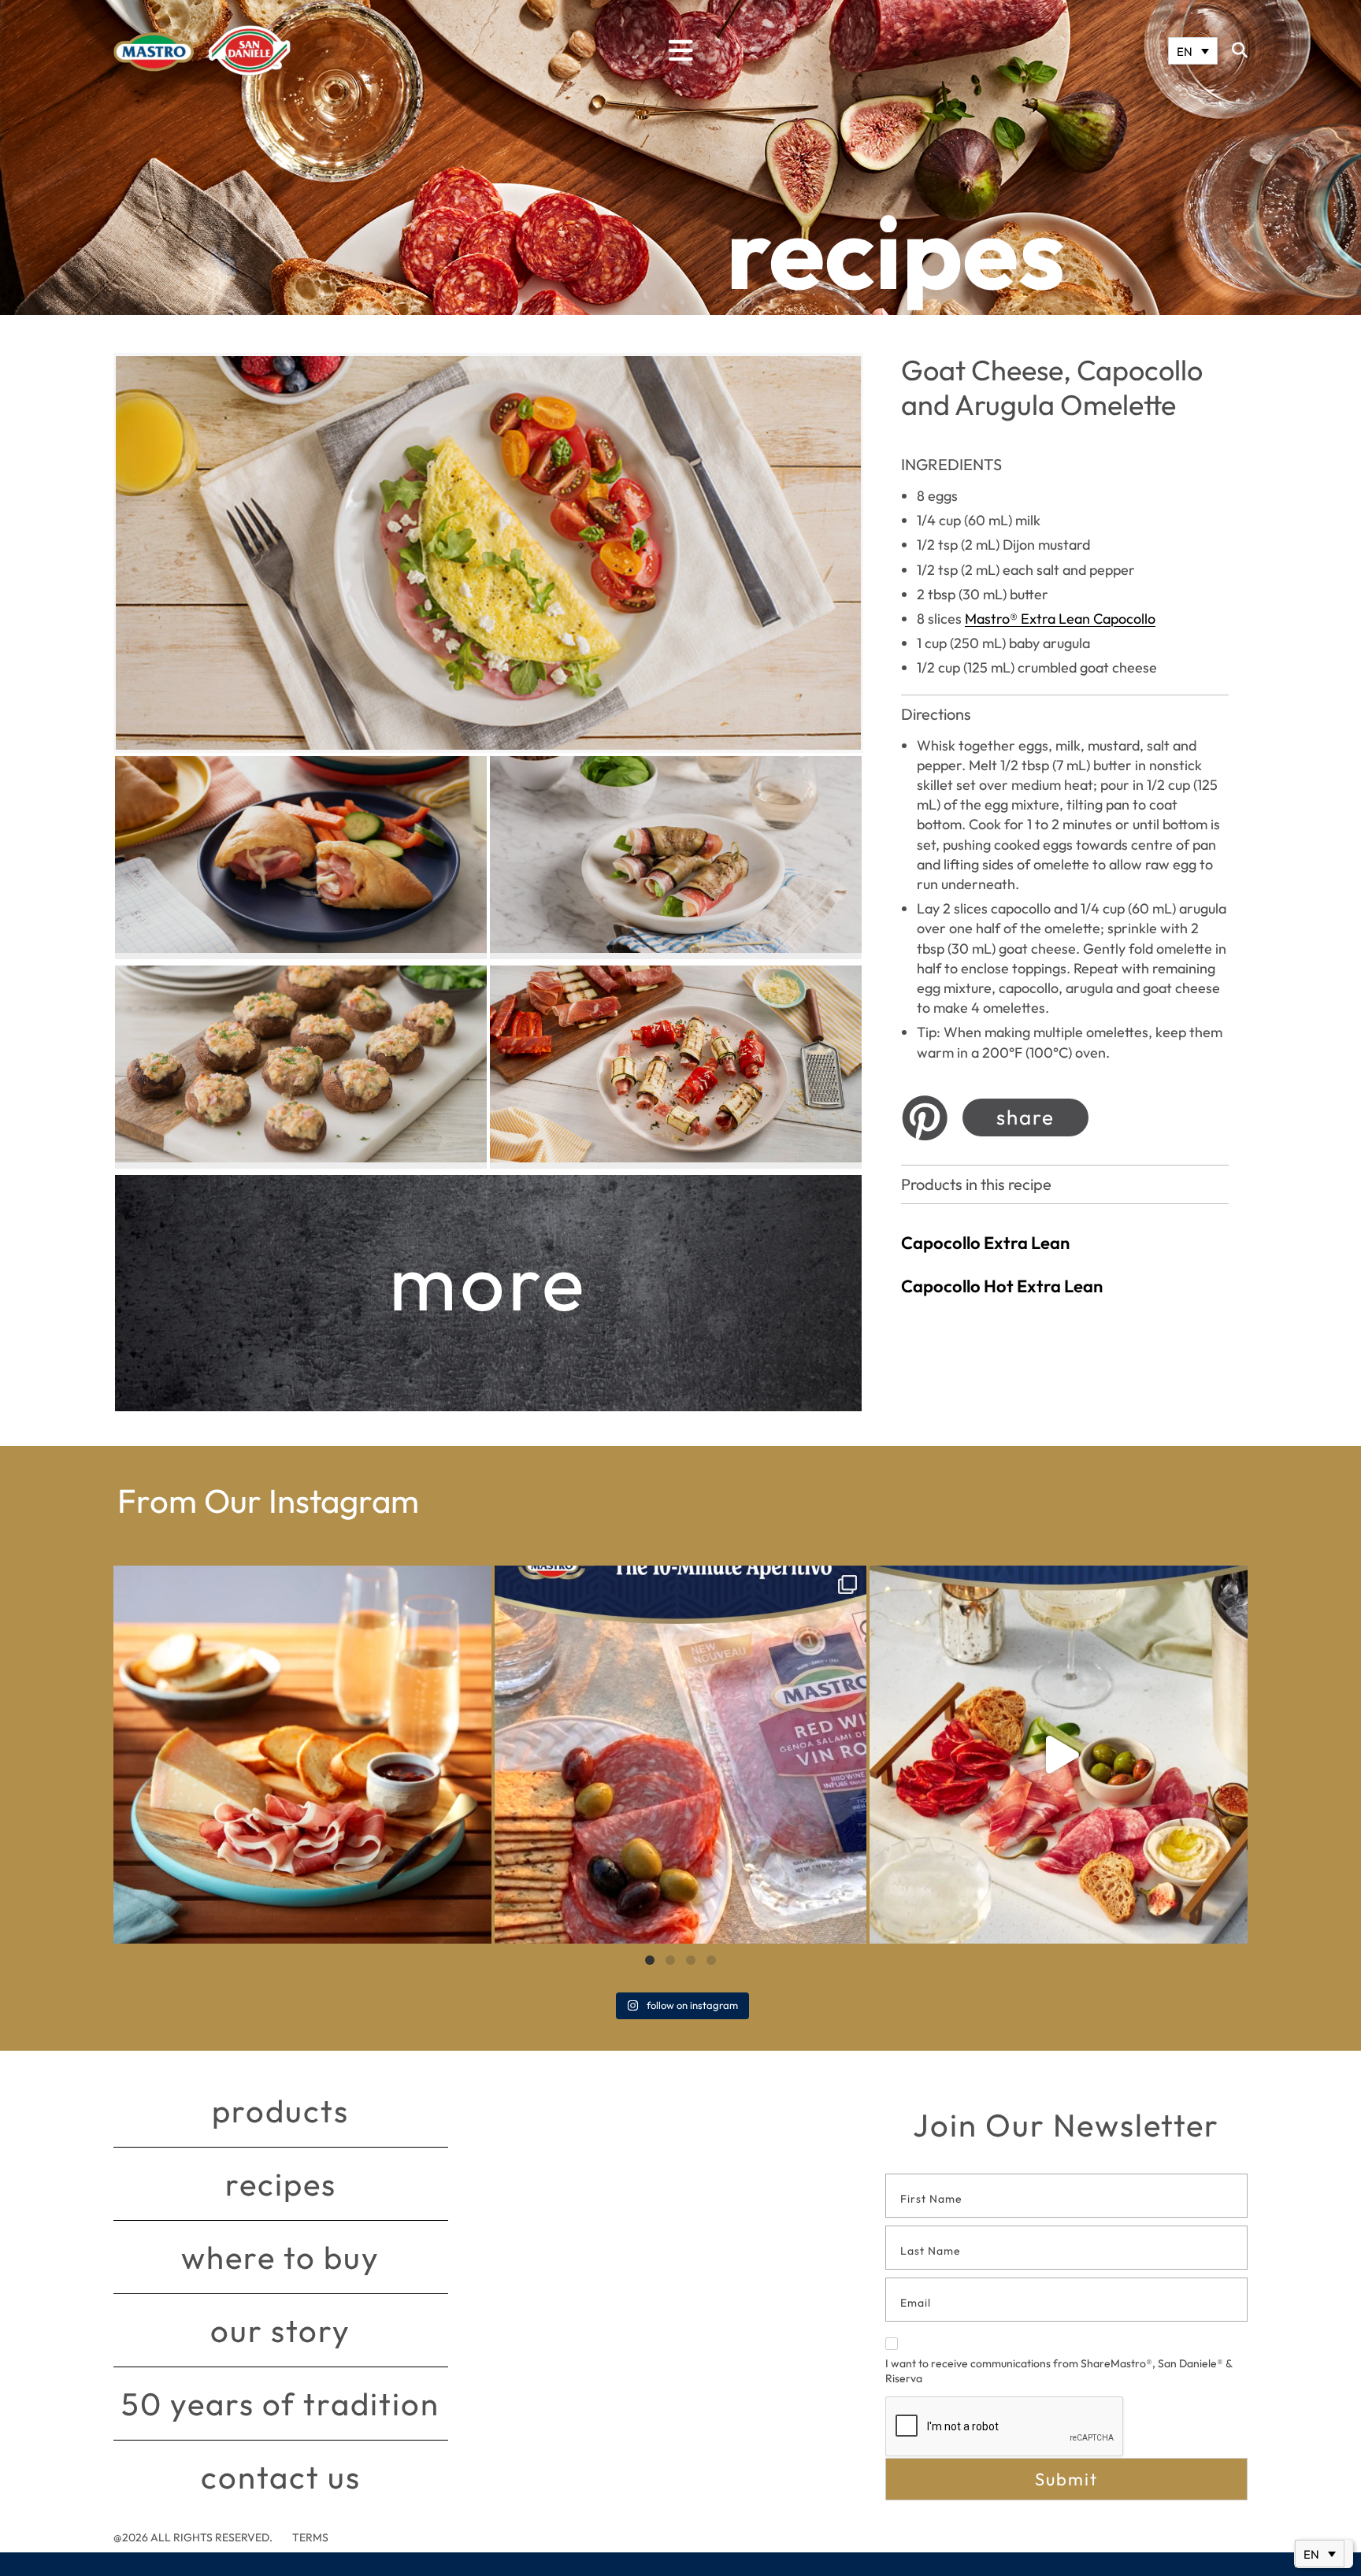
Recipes (281, 2184)
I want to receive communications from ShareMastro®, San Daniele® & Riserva (1059, 2371)
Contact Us (281, 2477)
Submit (1066, 2479)
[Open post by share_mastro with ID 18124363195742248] (1059, 1755)
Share (1025, 1117)
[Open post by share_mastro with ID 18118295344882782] (680, 1755)
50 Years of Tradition (280, 2404)
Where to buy (280, 2257)
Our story (280, 2330)
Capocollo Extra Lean (985, 1243)
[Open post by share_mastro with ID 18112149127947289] (302, 1755)
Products (280, 2111)
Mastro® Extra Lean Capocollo (1060, 619)
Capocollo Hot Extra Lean (1002, 1286)
